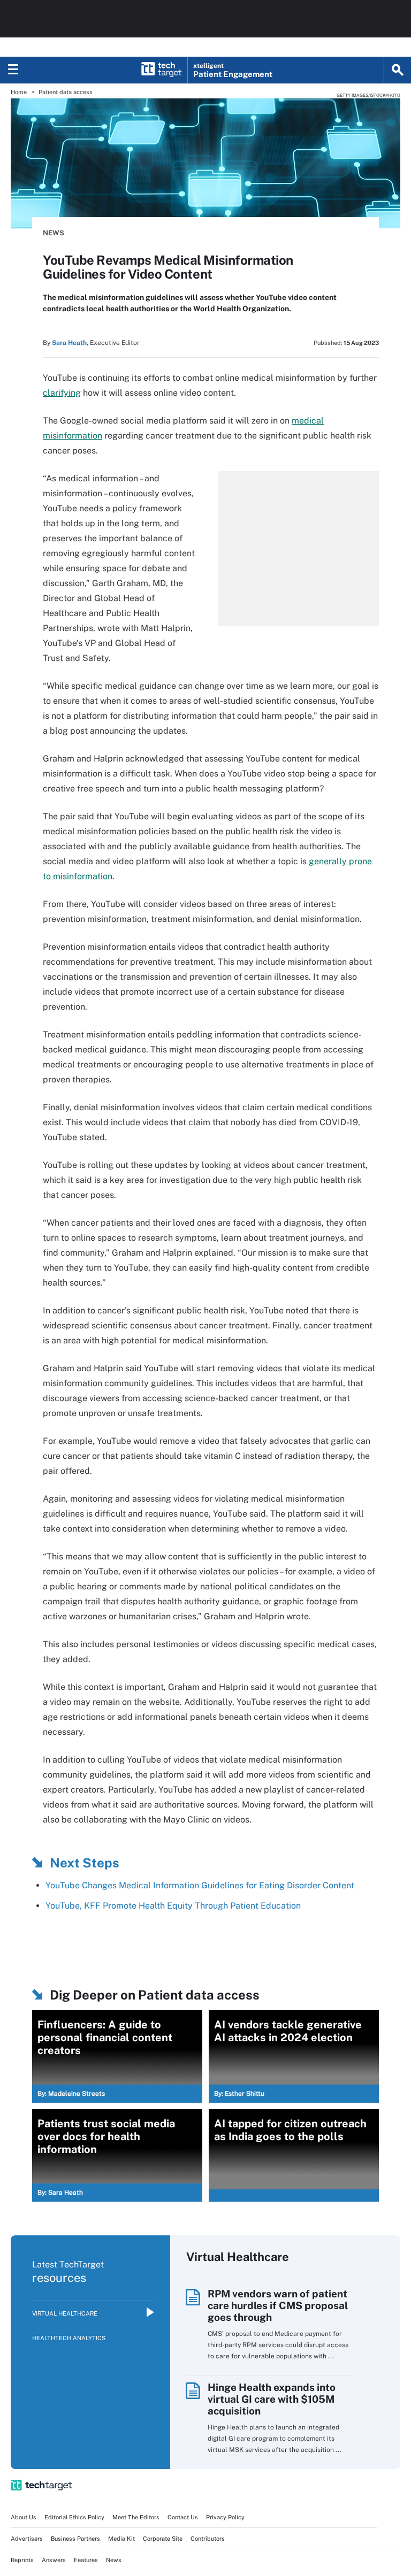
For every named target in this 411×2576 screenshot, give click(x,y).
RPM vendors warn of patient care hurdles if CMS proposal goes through (278, 2305)
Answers (54, 2560)
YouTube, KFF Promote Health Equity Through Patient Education (173, 1906)
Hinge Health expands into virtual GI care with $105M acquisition (272, 2399)
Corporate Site (163, 2539)
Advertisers (27, 2539)
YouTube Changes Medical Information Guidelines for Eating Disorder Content (200, 1885)
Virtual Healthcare (65, 2313)
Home (19, 92)
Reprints (22, 2560)
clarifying (62, 393)
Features (86, 2560)
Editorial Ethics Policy (74, 2517)
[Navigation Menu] (13, 70)
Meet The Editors (136, 2517)
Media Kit (121, 2539)
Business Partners (75, 2539)
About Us (24, 2517)
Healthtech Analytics (69, 2338)
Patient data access (66, 92)
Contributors (208, 2539)
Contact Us (183, 2517)
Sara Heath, (70, 343)
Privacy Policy (225, 2517)
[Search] (398, 70)
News (54, 233)
